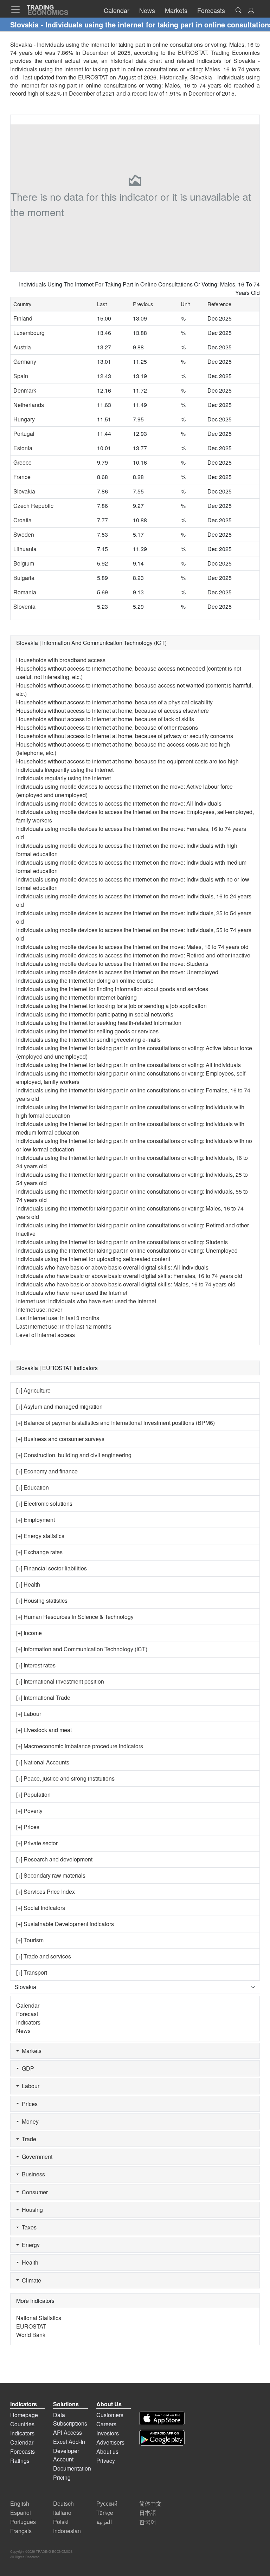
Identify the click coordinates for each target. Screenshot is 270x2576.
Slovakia (24, 491)
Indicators (28, 2022)
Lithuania (25, 549)
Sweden (24, 534)
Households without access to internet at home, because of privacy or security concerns (125, 736)
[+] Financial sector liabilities (52, 1568)
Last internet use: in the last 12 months (64, 1326)
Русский (107, 2503)
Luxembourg (29, 333)
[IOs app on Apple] (162, 2418)
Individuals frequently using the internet (65, 770)
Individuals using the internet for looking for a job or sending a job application (111, 1006)
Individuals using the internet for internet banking (76, 997)
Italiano (62, 2513)
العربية (104, 2522)
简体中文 (150, 2503)
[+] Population (33, 1794)
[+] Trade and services (44, 1956)
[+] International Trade (43, 1697)
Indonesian (67, 2531)
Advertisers (110, 2442)
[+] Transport (32, 1972)
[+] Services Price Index (46, 1891)
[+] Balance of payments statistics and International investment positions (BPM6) (115, 1423)
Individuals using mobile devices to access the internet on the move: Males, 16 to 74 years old (132, 947)
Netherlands (29, 405)
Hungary (24, 419)
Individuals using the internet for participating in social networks (95, 1014)
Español (21, 2513)
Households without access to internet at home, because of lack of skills (105, 719)
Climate (30, 2280)
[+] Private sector (37, 1843)
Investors (108, 2433)
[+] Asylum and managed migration (59, 1406)
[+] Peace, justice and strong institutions (65, 1778)
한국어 (148, 2522)
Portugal (24, 434)
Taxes (28, 2227)
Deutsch (63, 2503)
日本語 (148, 2513)
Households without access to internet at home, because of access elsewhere (112, 711)
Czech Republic (33, 506)
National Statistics (39, 2318)
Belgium (24, 563)
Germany (25, 361)
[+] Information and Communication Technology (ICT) (82, 1649)
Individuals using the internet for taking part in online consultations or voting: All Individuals (128, 1065)
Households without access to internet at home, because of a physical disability (114, 702)
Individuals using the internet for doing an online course (85, 980)
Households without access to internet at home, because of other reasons (107, 727)
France (22, 477)
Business (32, 2174)
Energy (29, 2245)
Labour (29, 2086)
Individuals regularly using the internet (63, 778)
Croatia (22, 520)
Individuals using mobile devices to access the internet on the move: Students (112, 964)
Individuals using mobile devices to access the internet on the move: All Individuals (119, 803)
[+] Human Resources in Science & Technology (75, 1617)
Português (23, 2522)
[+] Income (29, 1633)
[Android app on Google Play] (162, 2438)
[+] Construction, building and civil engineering (74, 1455)
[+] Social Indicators (41, 1908)
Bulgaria (24, 578)
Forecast (27, 2014)
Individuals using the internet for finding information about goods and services (112, 989)
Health (29, 2262)
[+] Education (33, 1487)
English (20, 2503)
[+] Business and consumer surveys (60, 1439)
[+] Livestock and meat (44, 1730)
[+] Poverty (29, 1811)
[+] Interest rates (36, 1665)
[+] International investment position (60, 1681)
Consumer (33, 2192)
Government (36, 2157)
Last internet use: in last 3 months (58, 1318)
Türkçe (105, 2513)
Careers (106, 2424)
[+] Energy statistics (40, 1536)
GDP (27, 2068)
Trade (28, 2139)
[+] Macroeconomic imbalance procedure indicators (80, 1746)
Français (21, 2531)
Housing (31, 2210)
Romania (25, 592)
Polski (61, 2522)
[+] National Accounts (43, 1762)
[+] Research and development (54, 1859)
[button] (251, 11)
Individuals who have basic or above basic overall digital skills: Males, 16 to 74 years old (126, 1284)
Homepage (24, 2415)
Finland (23, 318)
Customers (110, 2415)
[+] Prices (28, 1827)
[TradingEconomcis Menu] (18, 9)
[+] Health (28, 1584)
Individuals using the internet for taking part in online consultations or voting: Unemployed (127, 1250)
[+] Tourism (30, 1940)
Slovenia (24, 606)
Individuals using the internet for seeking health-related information (99, 1023)
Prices (28, 2104)
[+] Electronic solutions (44, 1503)
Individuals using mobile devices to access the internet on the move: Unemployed (117, 972)
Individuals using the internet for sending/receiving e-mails (88, 1040)
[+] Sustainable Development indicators (65, 1924)
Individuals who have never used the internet (72, 1293)
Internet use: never (39, 1309)
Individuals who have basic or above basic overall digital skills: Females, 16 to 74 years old (129, 1276)
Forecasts (22, 2451)
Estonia (23, 448)
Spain (21, 376)
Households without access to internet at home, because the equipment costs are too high (127, 761)
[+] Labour (29, 1714)
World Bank (31, 2335)
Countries (22, 2424)
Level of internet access (46, 1335)
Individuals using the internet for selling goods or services (87, 1031)
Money (29, 2121)
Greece (22, 462)
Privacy (106, 2461)
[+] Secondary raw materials (51, 1875)
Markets (30, 2051)
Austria (22, 347)
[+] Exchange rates (39, 1552)
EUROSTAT (93, 77)
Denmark (25, 390)
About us (107, 2451)
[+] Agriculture (33, 1390)
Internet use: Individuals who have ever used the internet (86, 1301)
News (23, 2031)
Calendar (28, 2005)
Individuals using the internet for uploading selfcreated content (93, 1259)
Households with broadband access (61, 660)
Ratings (20, 2461)
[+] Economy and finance (47, 1471)
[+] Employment (36, 1520)
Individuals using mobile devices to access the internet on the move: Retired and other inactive (133, 955)
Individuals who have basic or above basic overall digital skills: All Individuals (112, 1267)
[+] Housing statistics (42, 1600)
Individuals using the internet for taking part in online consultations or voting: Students (122, 1242)
